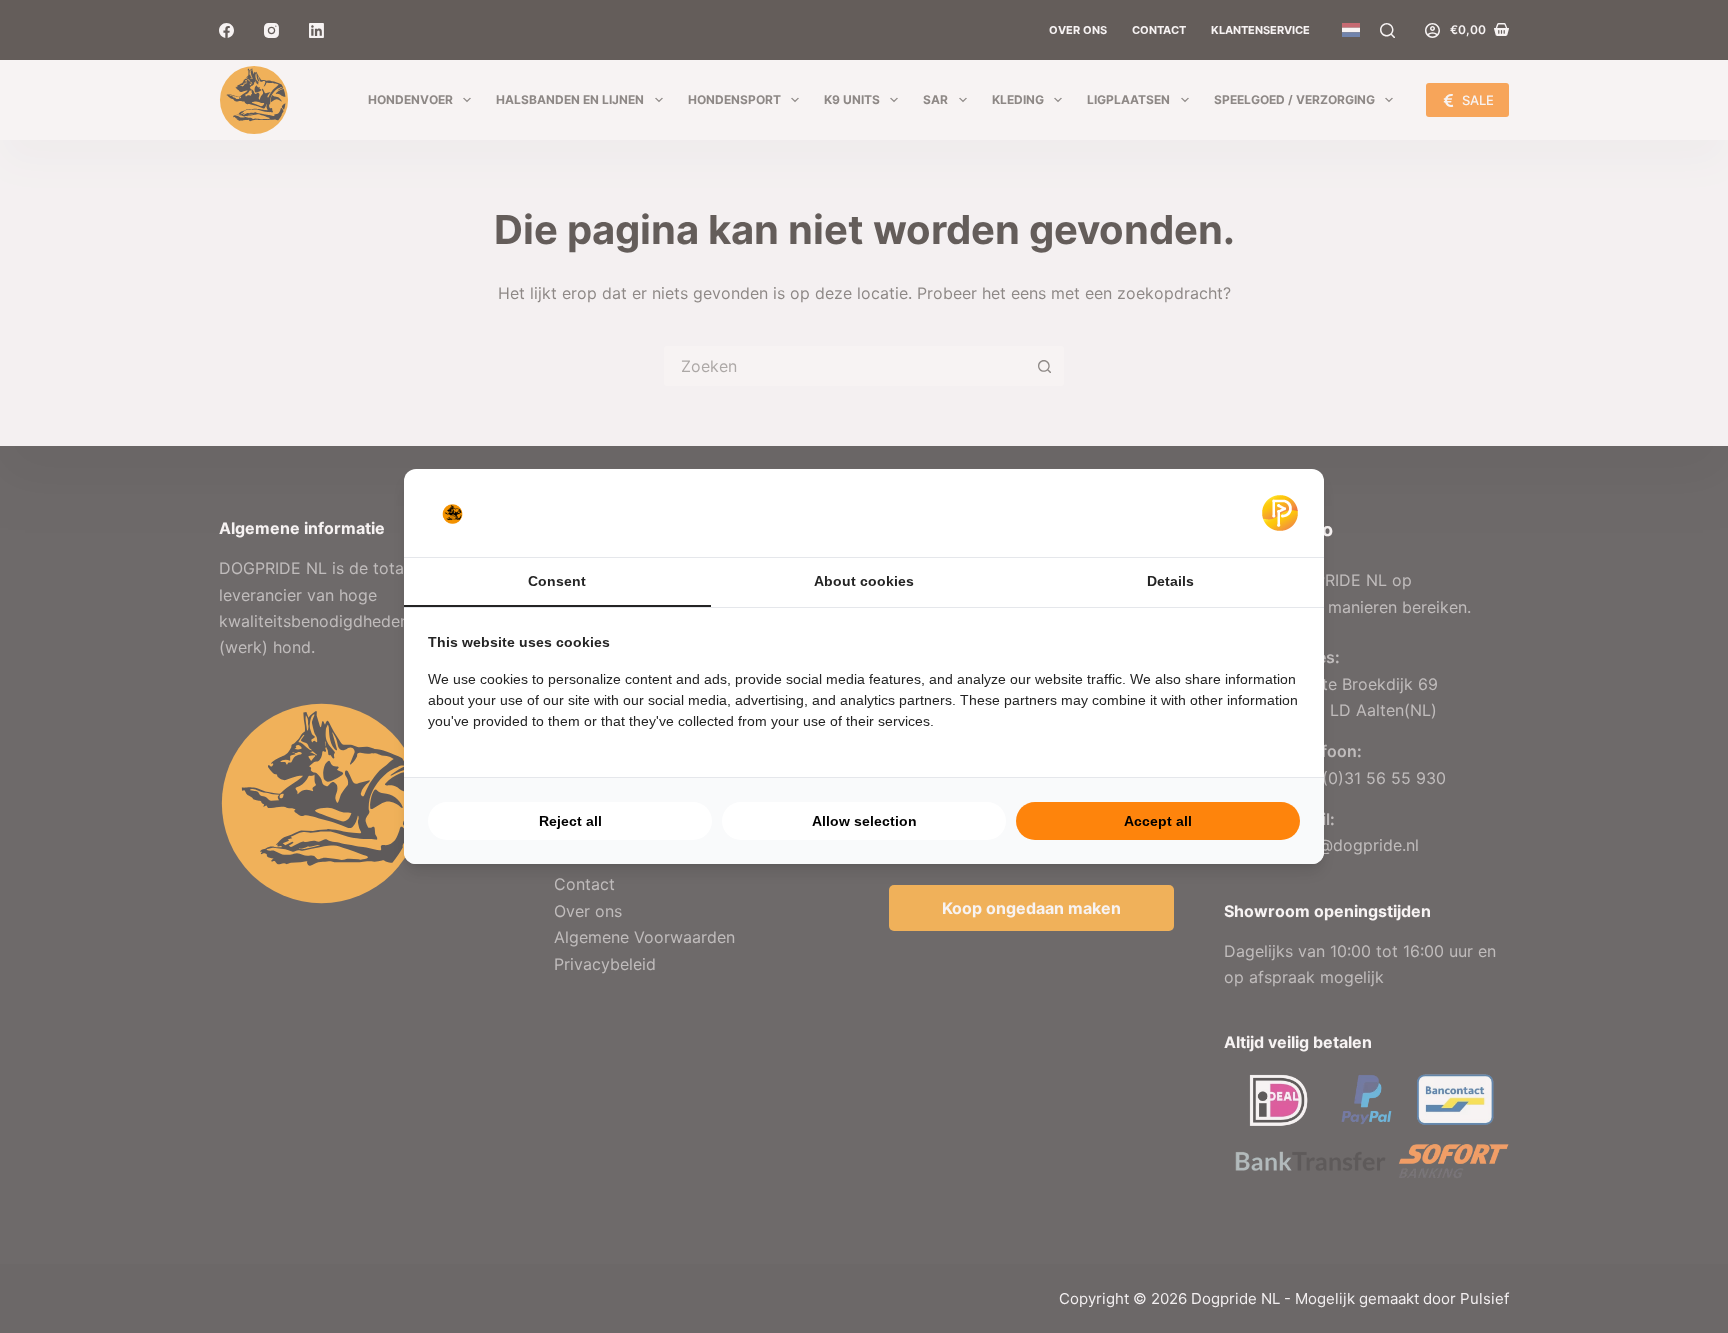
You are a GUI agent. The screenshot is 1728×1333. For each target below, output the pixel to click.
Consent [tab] (557, 581)
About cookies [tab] (864, 581)
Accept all (1158, 821)
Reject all (570, 821)
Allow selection (864, 821)
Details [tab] (1170, 581)
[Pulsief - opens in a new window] (1280, 513)
